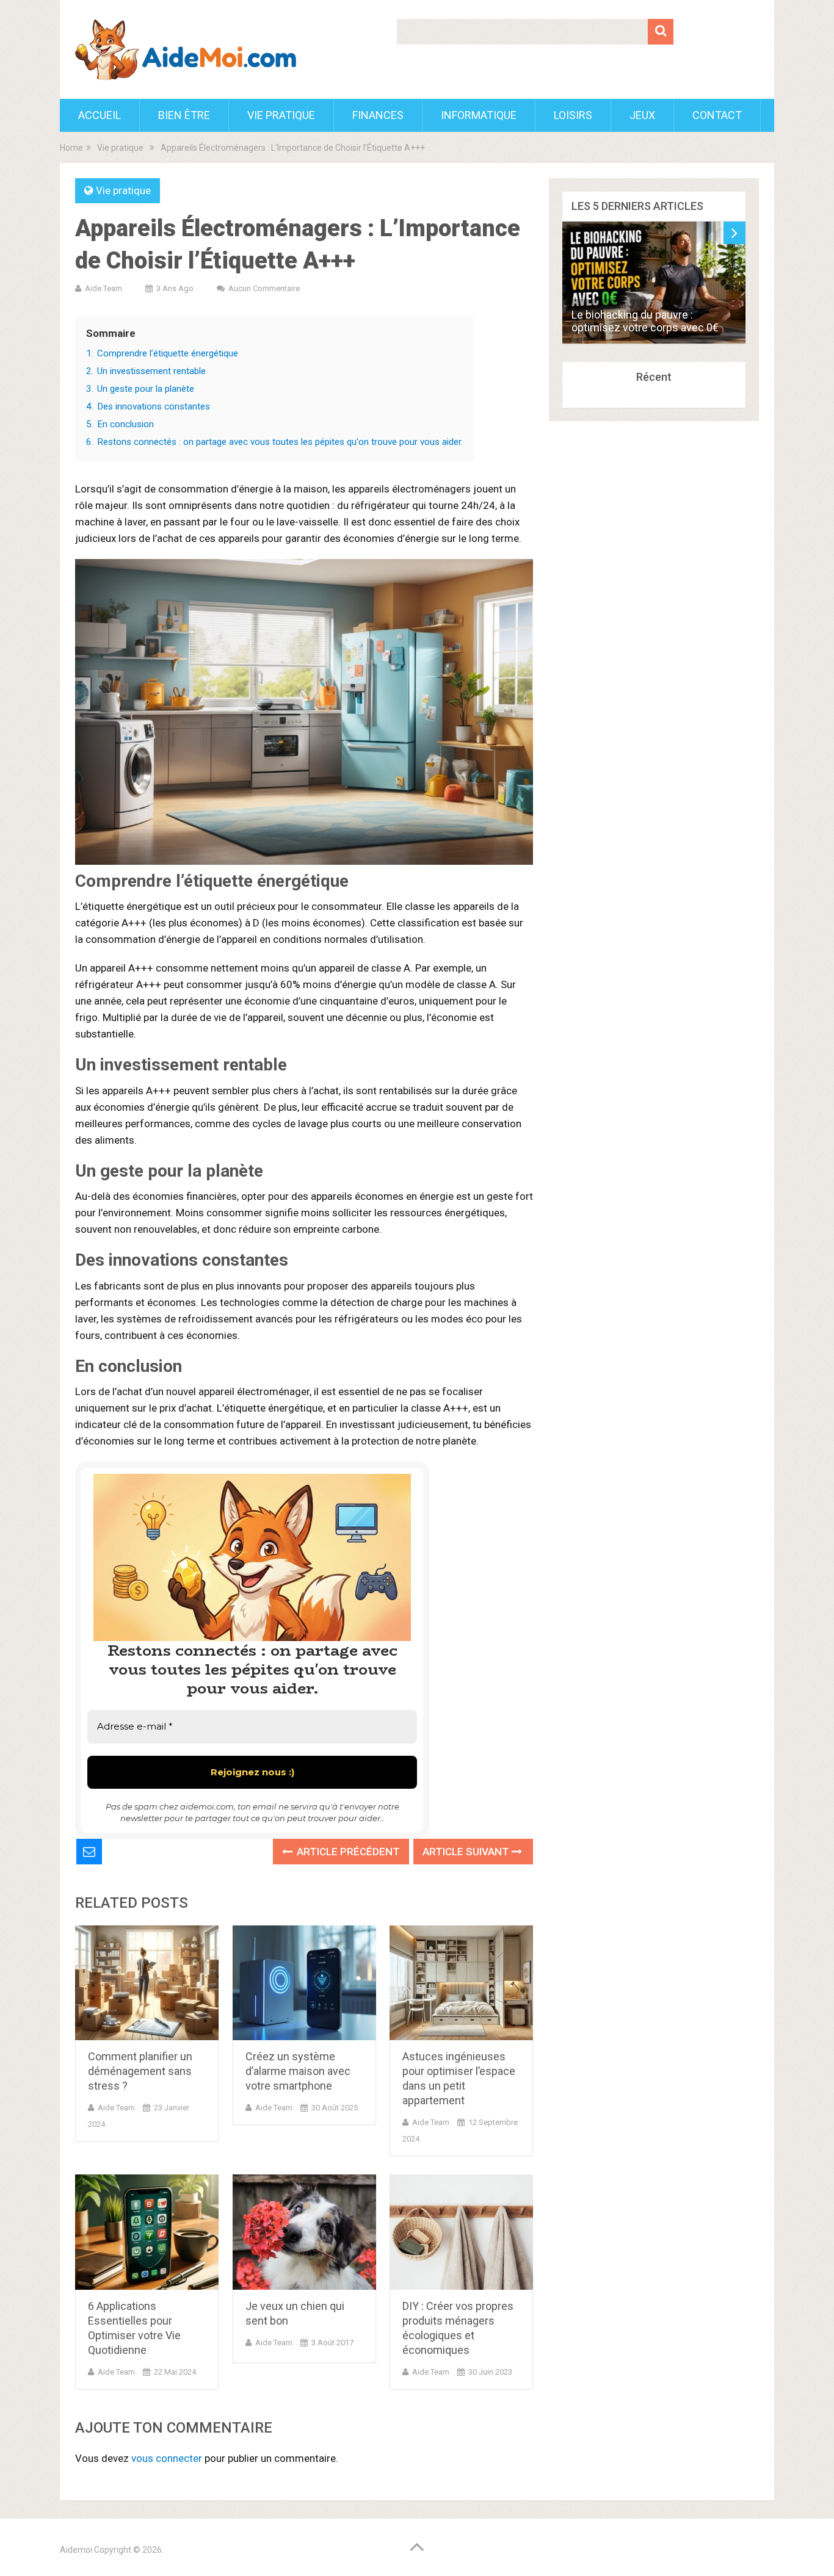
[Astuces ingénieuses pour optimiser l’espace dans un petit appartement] (461, 1983)
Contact (717, 115)
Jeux (642, 115)
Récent (654, 377)
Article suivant (467, 1852)
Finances (378, 115)
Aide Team (103, 288)
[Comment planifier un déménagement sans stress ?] (147, 1983)
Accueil (100, 115)
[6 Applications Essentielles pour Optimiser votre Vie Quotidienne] (147, 2232)
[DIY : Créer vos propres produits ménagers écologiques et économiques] (461, 2232)
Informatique (479, 115)
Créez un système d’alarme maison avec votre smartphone (298, 2071)
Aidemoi (76, 2550)
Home (71, 148)
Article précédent (347, 1852)
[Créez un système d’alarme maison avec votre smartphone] (304, 1983)
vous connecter (167, 2458)
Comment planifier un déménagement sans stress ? (140, 2071)
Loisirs (573, 115)
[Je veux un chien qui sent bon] (304, 2232)
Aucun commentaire (264, 288)
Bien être (184, 115)
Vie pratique (281, 115)
